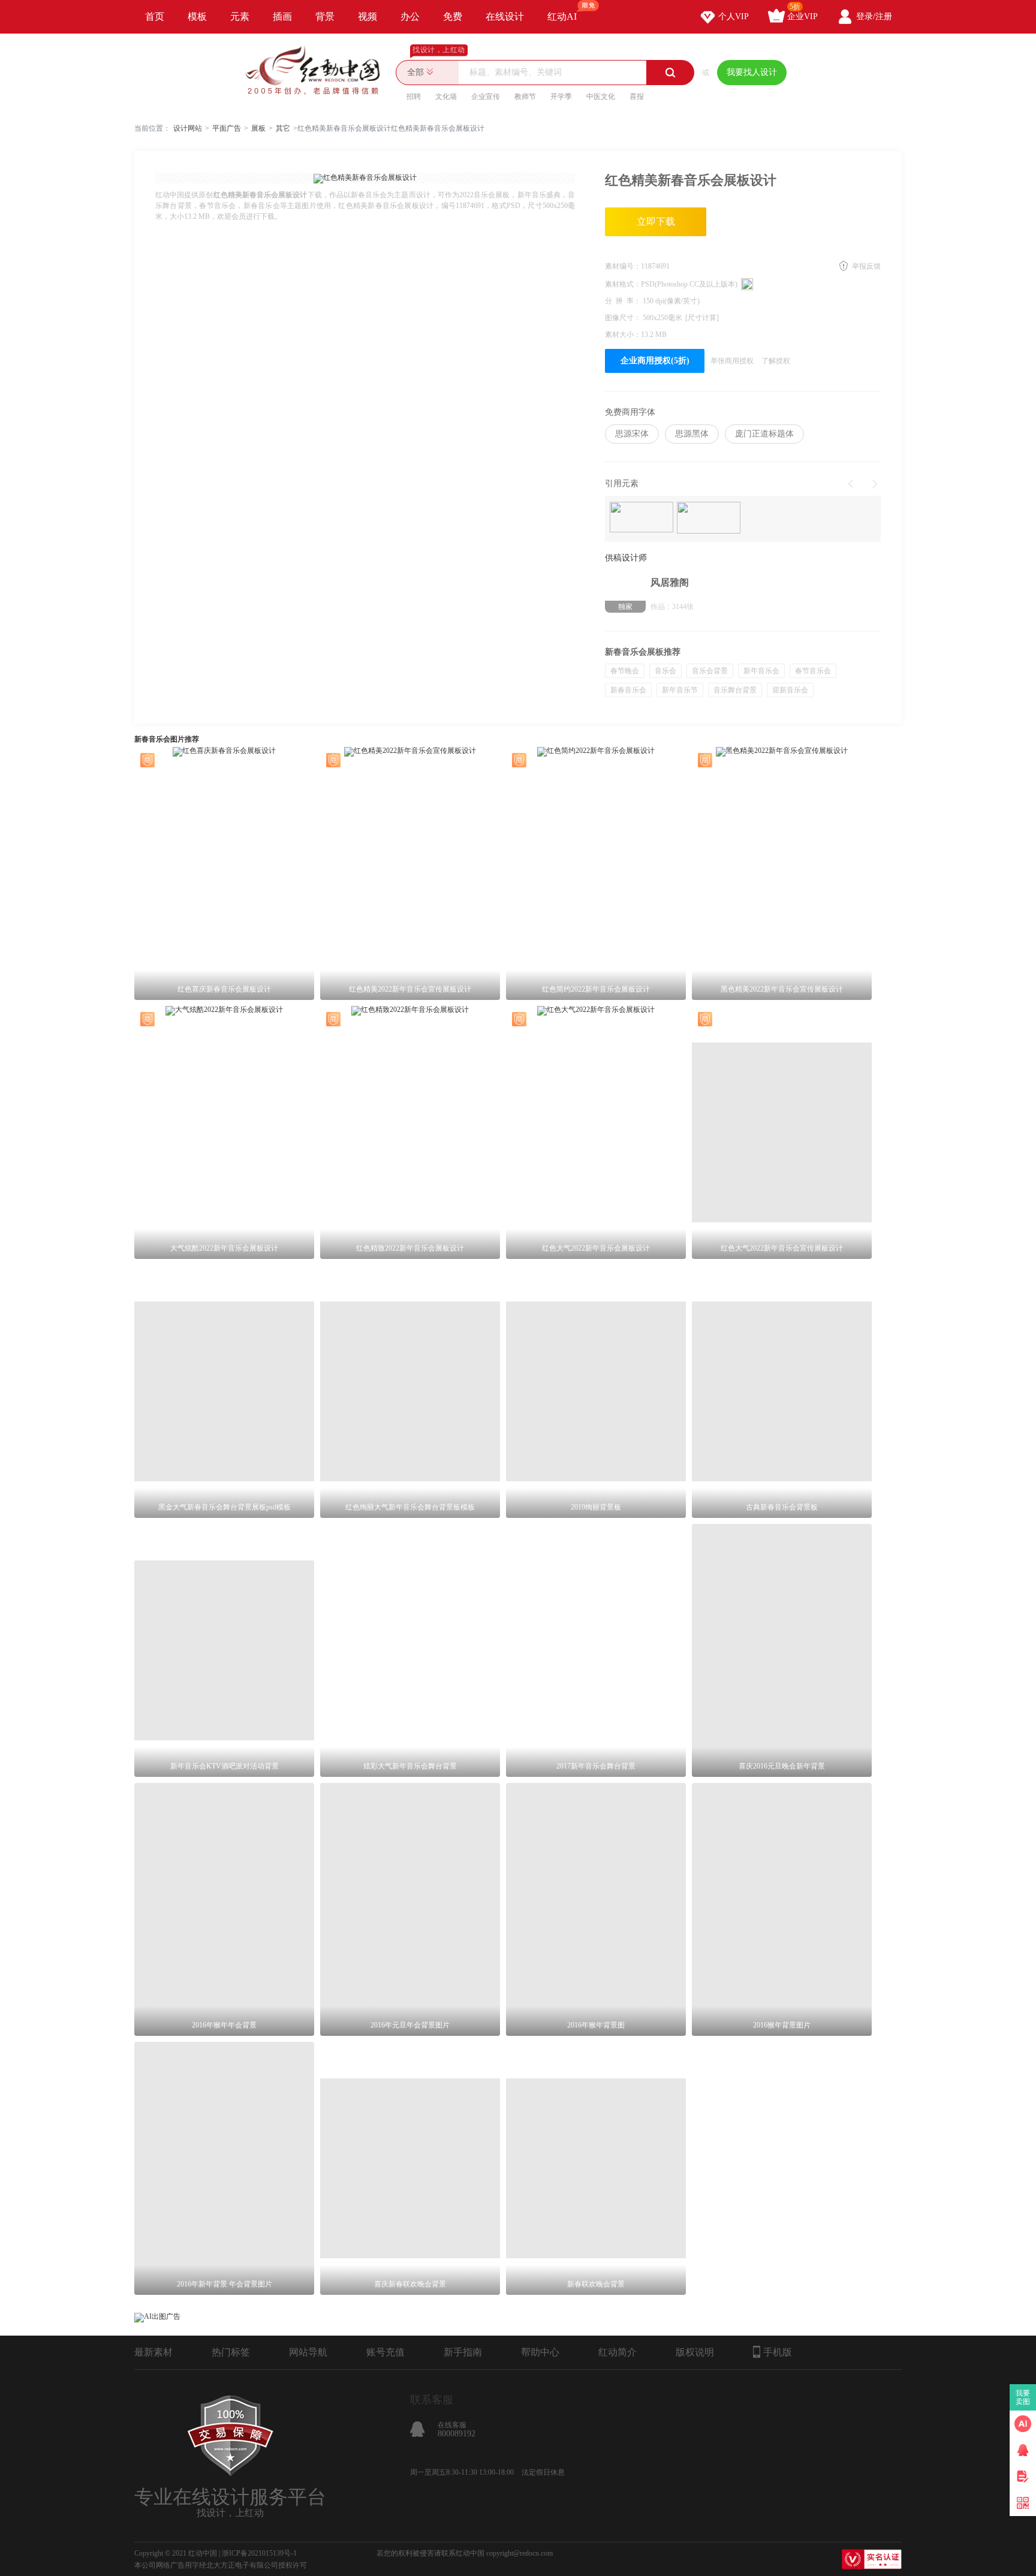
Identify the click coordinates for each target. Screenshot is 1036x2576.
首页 (155, 16)
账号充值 (386, 2352)
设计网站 (188, 128)
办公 (410, 16)
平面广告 (227, 128)
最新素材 (153, 2352)
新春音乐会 (628, 690)
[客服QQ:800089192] (1023, 2450)
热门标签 (231, 2352)
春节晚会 (625, 671)
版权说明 (695, 2352)
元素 (240, 16)
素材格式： (623, 284)
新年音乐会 (761, 671)
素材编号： (623, 266)
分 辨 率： (624, 301)
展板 (258, 128)
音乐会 (665, 671)
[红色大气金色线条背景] (709, 519)
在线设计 (505, 16)
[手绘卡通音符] (642, 518)
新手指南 (463, 2352)
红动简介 (618, 2352)
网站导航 (308, 2352)
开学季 (561, 97)
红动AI (562, 16)
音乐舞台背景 (735, 690)
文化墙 (446, 97)
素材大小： (623, 335)
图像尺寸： (624, 318)
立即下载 (656, 222)
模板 (197, 16)
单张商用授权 (732, 361)
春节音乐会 (813, 671)
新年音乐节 (680, 690)
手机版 (778, 2352)
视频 (368, 16)
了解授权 (776, 361)
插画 (282, 16)
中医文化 (601, 97)
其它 (283, 128)
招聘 (414, 97)
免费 (453, 16)
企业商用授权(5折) (655, 361)
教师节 (525, 97)
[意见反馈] (1023, 2476)
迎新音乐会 (790, 690)
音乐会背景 (710, 671)
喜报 (637, 97)
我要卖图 (1023, 2397)
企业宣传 (486, 97)
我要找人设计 (752, 72)
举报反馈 (866, 266)
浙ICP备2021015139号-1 (259, 2553)
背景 (325, 16)
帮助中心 (540, 2352)
